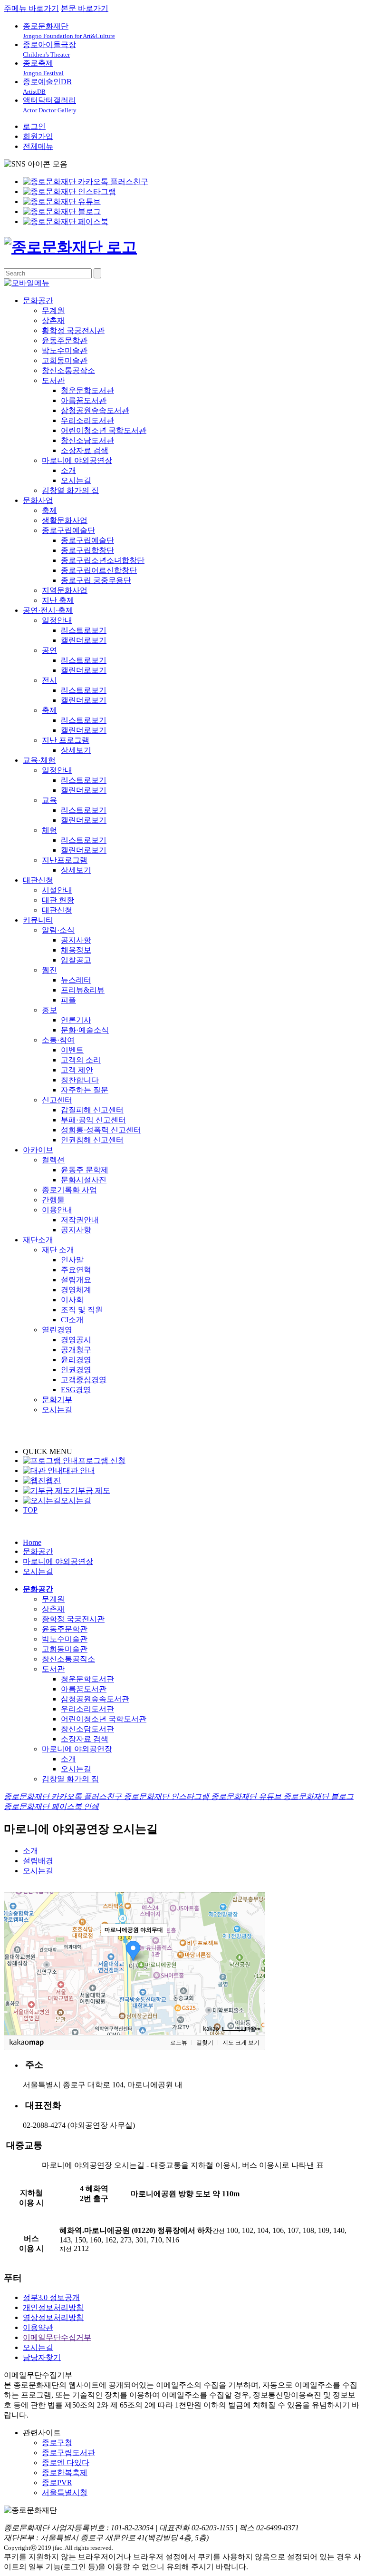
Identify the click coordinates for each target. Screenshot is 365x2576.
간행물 (53, 1200)
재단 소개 (58, 1250)
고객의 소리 (81, 1060)
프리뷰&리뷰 (83, 990)
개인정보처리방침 (53, 2307)
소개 (68, 470)
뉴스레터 (76, 980)
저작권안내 (80, 1220)
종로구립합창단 (87, 550)
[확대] (253, 1947)
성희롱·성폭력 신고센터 (101, 1130)
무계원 (53, 310)
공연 (49, 650)
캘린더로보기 (84, 640)
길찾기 (205, 2043)
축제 (49, 510)
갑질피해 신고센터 (92, 1110)
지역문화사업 (65, 590)
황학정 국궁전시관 (73, 330)
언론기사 (76, 1020)
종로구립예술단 (68, 530)
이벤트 (72, 1050)
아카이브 (38, 1150)
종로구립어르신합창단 (99, 570)
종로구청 (57, 2443)
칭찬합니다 (80, 1080)
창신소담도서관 (87, 440)
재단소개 (38, 1240)
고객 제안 (77, 1070)
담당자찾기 (42, 2357)
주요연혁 (76, 1270)
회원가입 (38, 136)
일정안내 (57, 620)
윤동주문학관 (65, 340)
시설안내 (57, 890)
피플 (68, 1000)
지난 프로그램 (66, 740)
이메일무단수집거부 (57, 2337)
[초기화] (253, 1980)
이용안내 (57, 1210)
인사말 (72, 1260)
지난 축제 (58, 600)
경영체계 (76, 1290)
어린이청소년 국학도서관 (104, 430)
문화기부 (57, 1400)
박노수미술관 (65, 350)
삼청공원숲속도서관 (95, 410)
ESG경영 (76, 1390)
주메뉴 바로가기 (31, 8)
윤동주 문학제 (85, 1170)
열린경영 (57, 1330)
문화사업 (38, 500)
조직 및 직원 (82, 1310)
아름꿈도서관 (84, 400)
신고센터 (57, 1100)
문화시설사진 (84, 1180)
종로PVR (57, 2483)
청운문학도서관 (87, 390)
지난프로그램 (65, 860)
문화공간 (38, 300)
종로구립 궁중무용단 (96, 580)
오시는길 (76, 480)
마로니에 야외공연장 (77, 460)
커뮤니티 (38, 920)
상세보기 (76, 750)
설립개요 (76, 1280)
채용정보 (76, 950)
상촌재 (53, 320)
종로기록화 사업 (69, 1190)
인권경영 (76, 1370)
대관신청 (38, 880)
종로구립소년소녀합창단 (103, 560)
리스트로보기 (84, 630)
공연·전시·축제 (48, 610)
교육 (49, 800)
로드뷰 (179, 2043)
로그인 (34, 126)
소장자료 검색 (85, 450)
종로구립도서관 (68, 2453)
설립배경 (38, 1861)
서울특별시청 (65, 2492)
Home (32, 1542)
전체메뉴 (38, 146)
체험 (49, 830)
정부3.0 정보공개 (51, 2297)
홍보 (49, 1010)
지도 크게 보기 (241, 2043)
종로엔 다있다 (66, 2463)
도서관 (53, 380)
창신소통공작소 (68, 370)
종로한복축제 (65, 2473)
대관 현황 (58, 900)
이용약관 (38, 2327)
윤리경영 (76, 1360)
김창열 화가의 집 (70, 490)
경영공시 (76, 1340)
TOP (30, 1510)
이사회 (72, 1300)
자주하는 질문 (85, 1090)
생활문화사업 (65, 520)
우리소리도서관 (87, 420)
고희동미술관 (65, 360)
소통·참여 (58, 1040)
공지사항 (76, 940)
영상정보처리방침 (53, 2317)
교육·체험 (39, 760)
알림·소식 (58, 930)
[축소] (253, 1962)
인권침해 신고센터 (92, 1140)
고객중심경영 (84, 1380)
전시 (49, 680)
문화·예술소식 (85, 1030)
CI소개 (72, 1320)
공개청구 (76, 1350)
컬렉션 (53, 1160)
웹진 (49, 970)
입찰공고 (76, 960)
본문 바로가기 (85, 8)
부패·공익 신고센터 (93, 1120)
